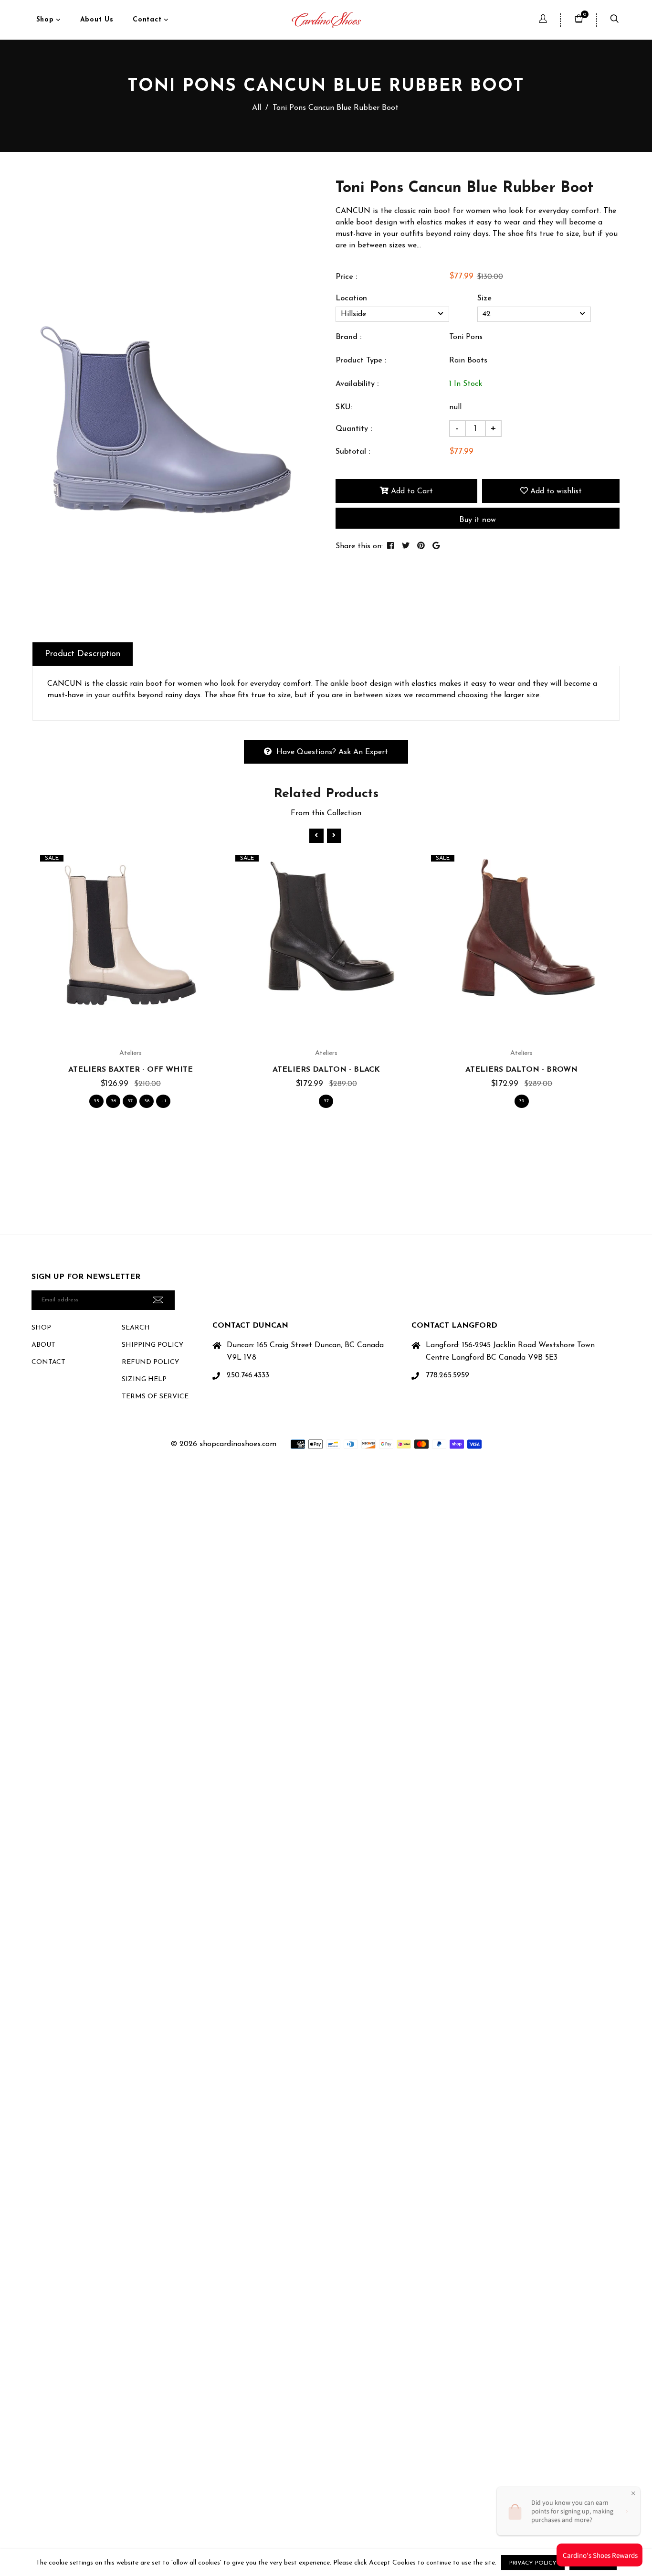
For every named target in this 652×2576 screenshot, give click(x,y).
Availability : (357, 384)
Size (484, 298)
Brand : (348, 337)
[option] (172, 367)
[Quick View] (142, 957)
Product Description (83, 654)
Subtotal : (353, 452)
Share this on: (359, 546)
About (43, 1345)
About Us (97, 20)
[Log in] (543, 20)
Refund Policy (150, 1362)
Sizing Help (144, 1379)
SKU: (344, 407)
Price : (346, 277)
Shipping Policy (152, 1345)
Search (136, 1328)
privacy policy (533, 2563)
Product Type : (361, 361)
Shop (47, 20)
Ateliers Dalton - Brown (521, 1070)
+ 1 (163, 1101)
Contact (148, 20)
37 (130, 1101)
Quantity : (354, 429)
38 (147, 1101)
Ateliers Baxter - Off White (131, 1070)
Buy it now (478, 520)
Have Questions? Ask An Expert (332, 752)
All (257, 108)
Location (351, 298)
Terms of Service (155, 1397)
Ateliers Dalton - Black (326, 1070)
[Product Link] (120, 957)
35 (96, 1101)
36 (113, 1101)
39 (521, 1101)
